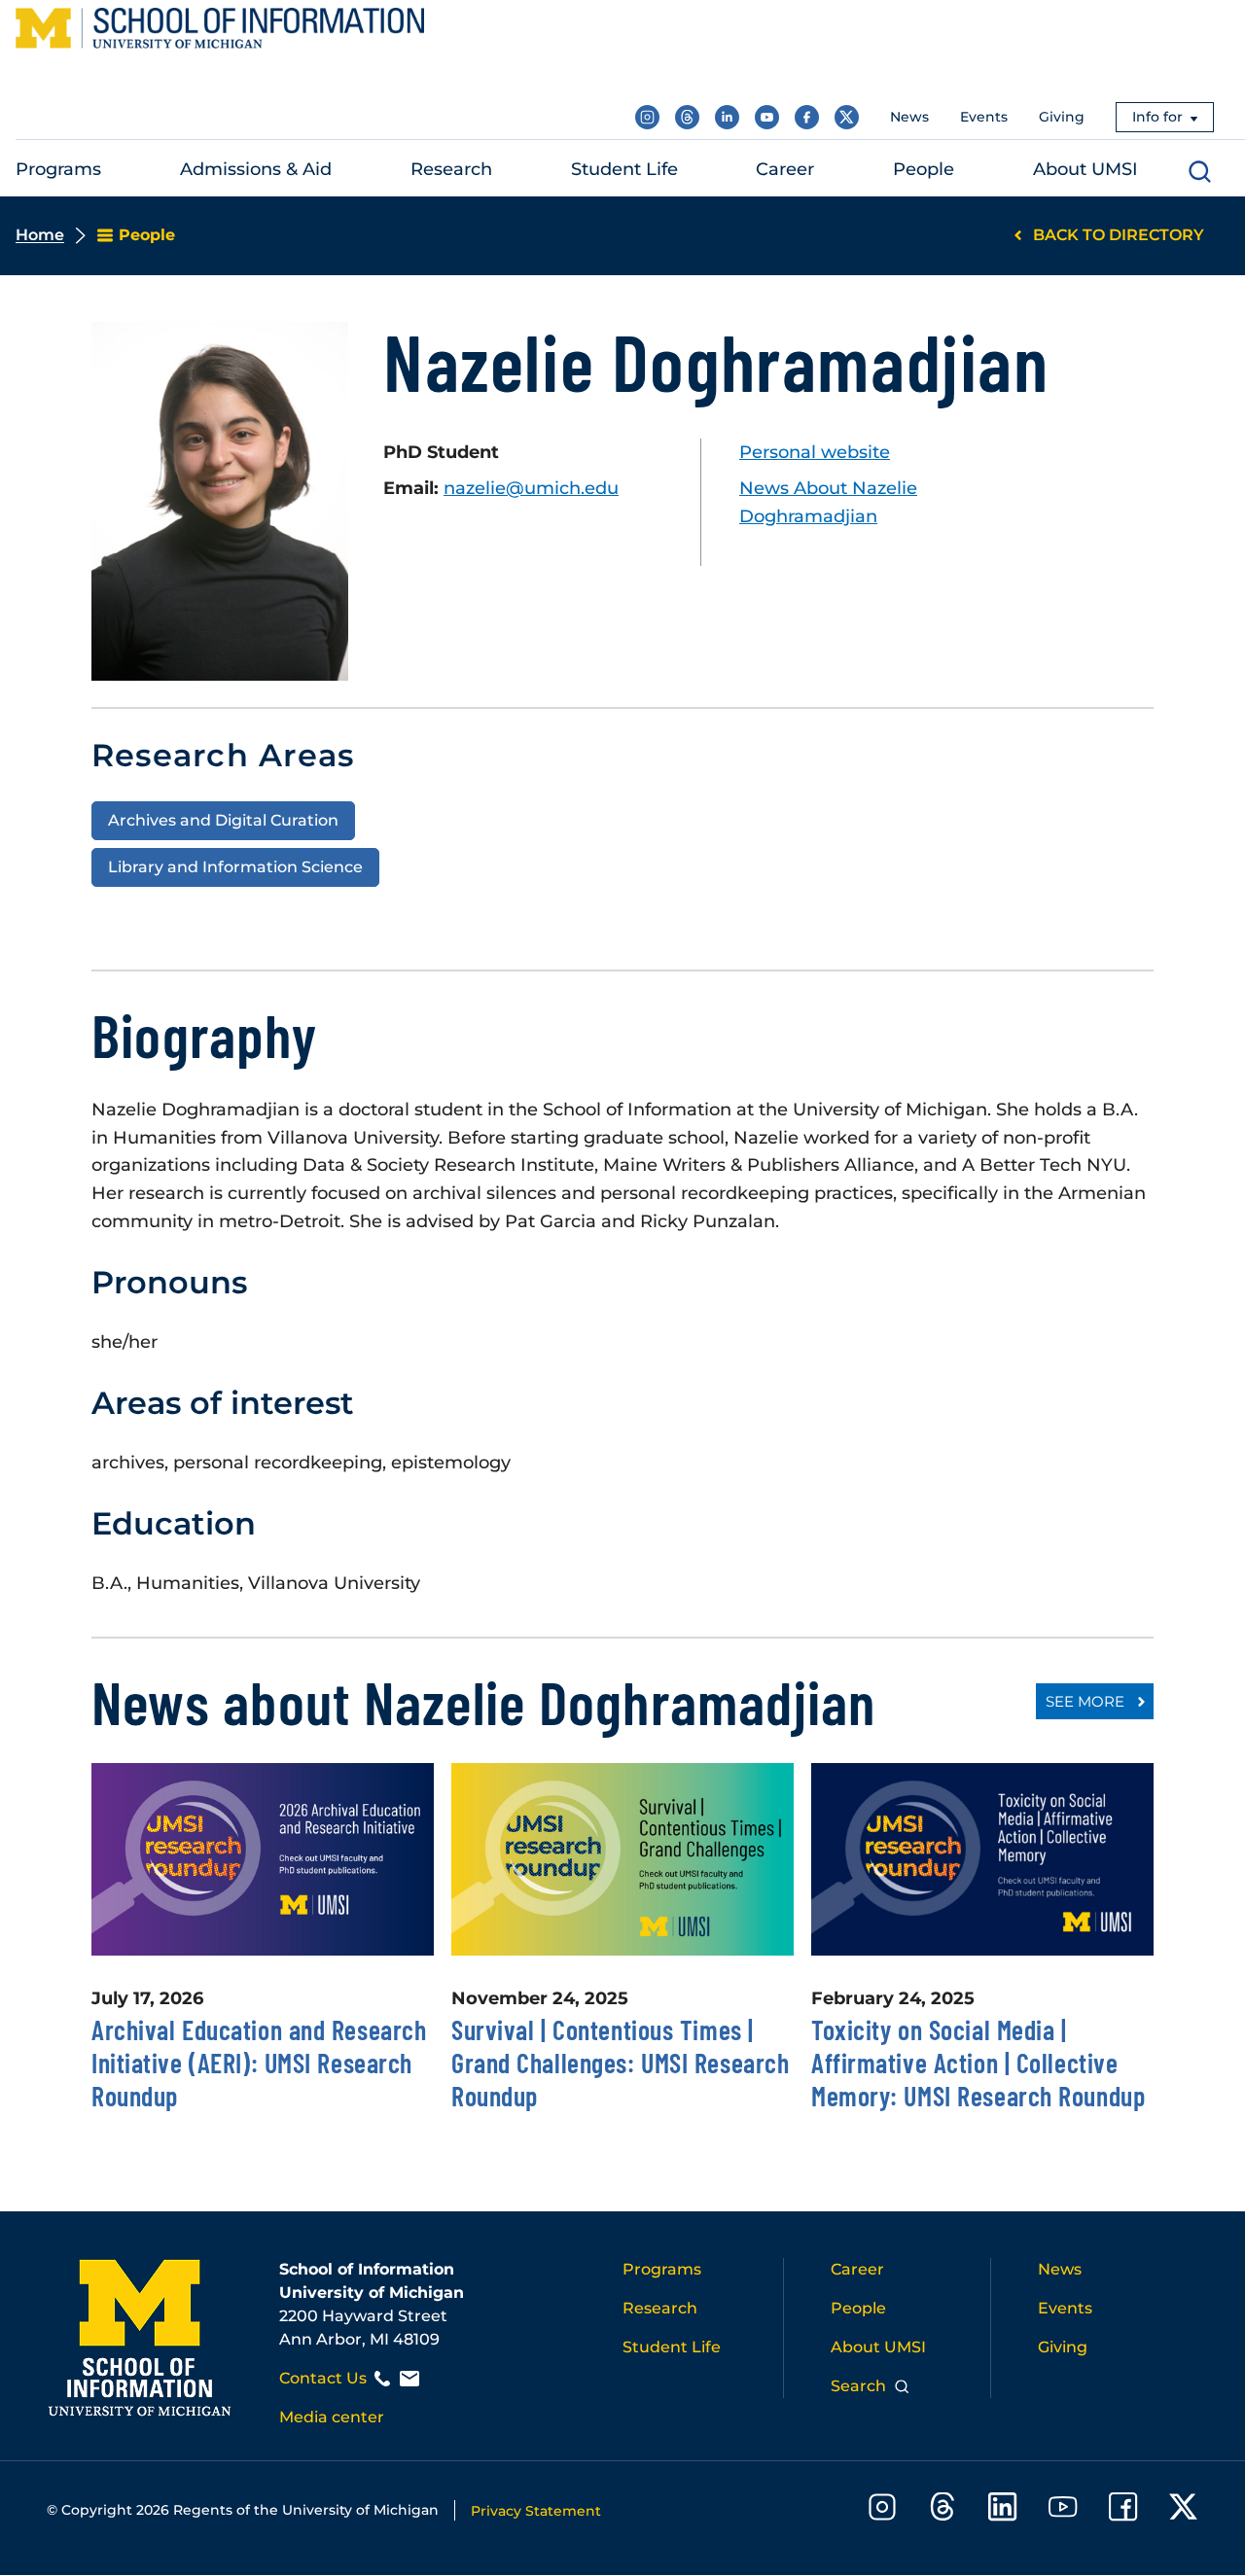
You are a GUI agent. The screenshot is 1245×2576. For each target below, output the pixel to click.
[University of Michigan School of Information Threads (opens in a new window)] (687, 117)
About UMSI (878, 2347)
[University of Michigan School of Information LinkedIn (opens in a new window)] (727, 117)
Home (40, 235)
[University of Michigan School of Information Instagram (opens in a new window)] (647, 117)
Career (857, 2269)
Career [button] (785, 169)
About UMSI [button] (1085, 169)
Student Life (672, 2347)
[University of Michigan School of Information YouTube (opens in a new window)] (767, 117)
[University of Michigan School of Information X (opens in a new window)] (847, 117)
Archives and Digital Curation (223, 820)
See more (1085, 1701)
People (858, 2308)
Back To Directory (1119, 235)
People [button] (924, 169)
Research (660, 2308)
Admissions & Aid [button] (256, 169)
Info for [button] (1157, 117)
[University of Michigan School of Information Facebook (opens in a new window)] (807, 117)
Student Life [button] (624, 169)
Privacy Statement (536, 2511)
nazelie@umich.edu (531, 488)
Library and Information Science (235, 866)
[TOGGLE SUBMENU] (114, 170)
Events (984, 117)
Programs (662, 2269)
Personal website (815, 452)
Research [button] (451, 169)
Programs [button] (58, 169)
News (909, 117)
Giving (1062, 117)
